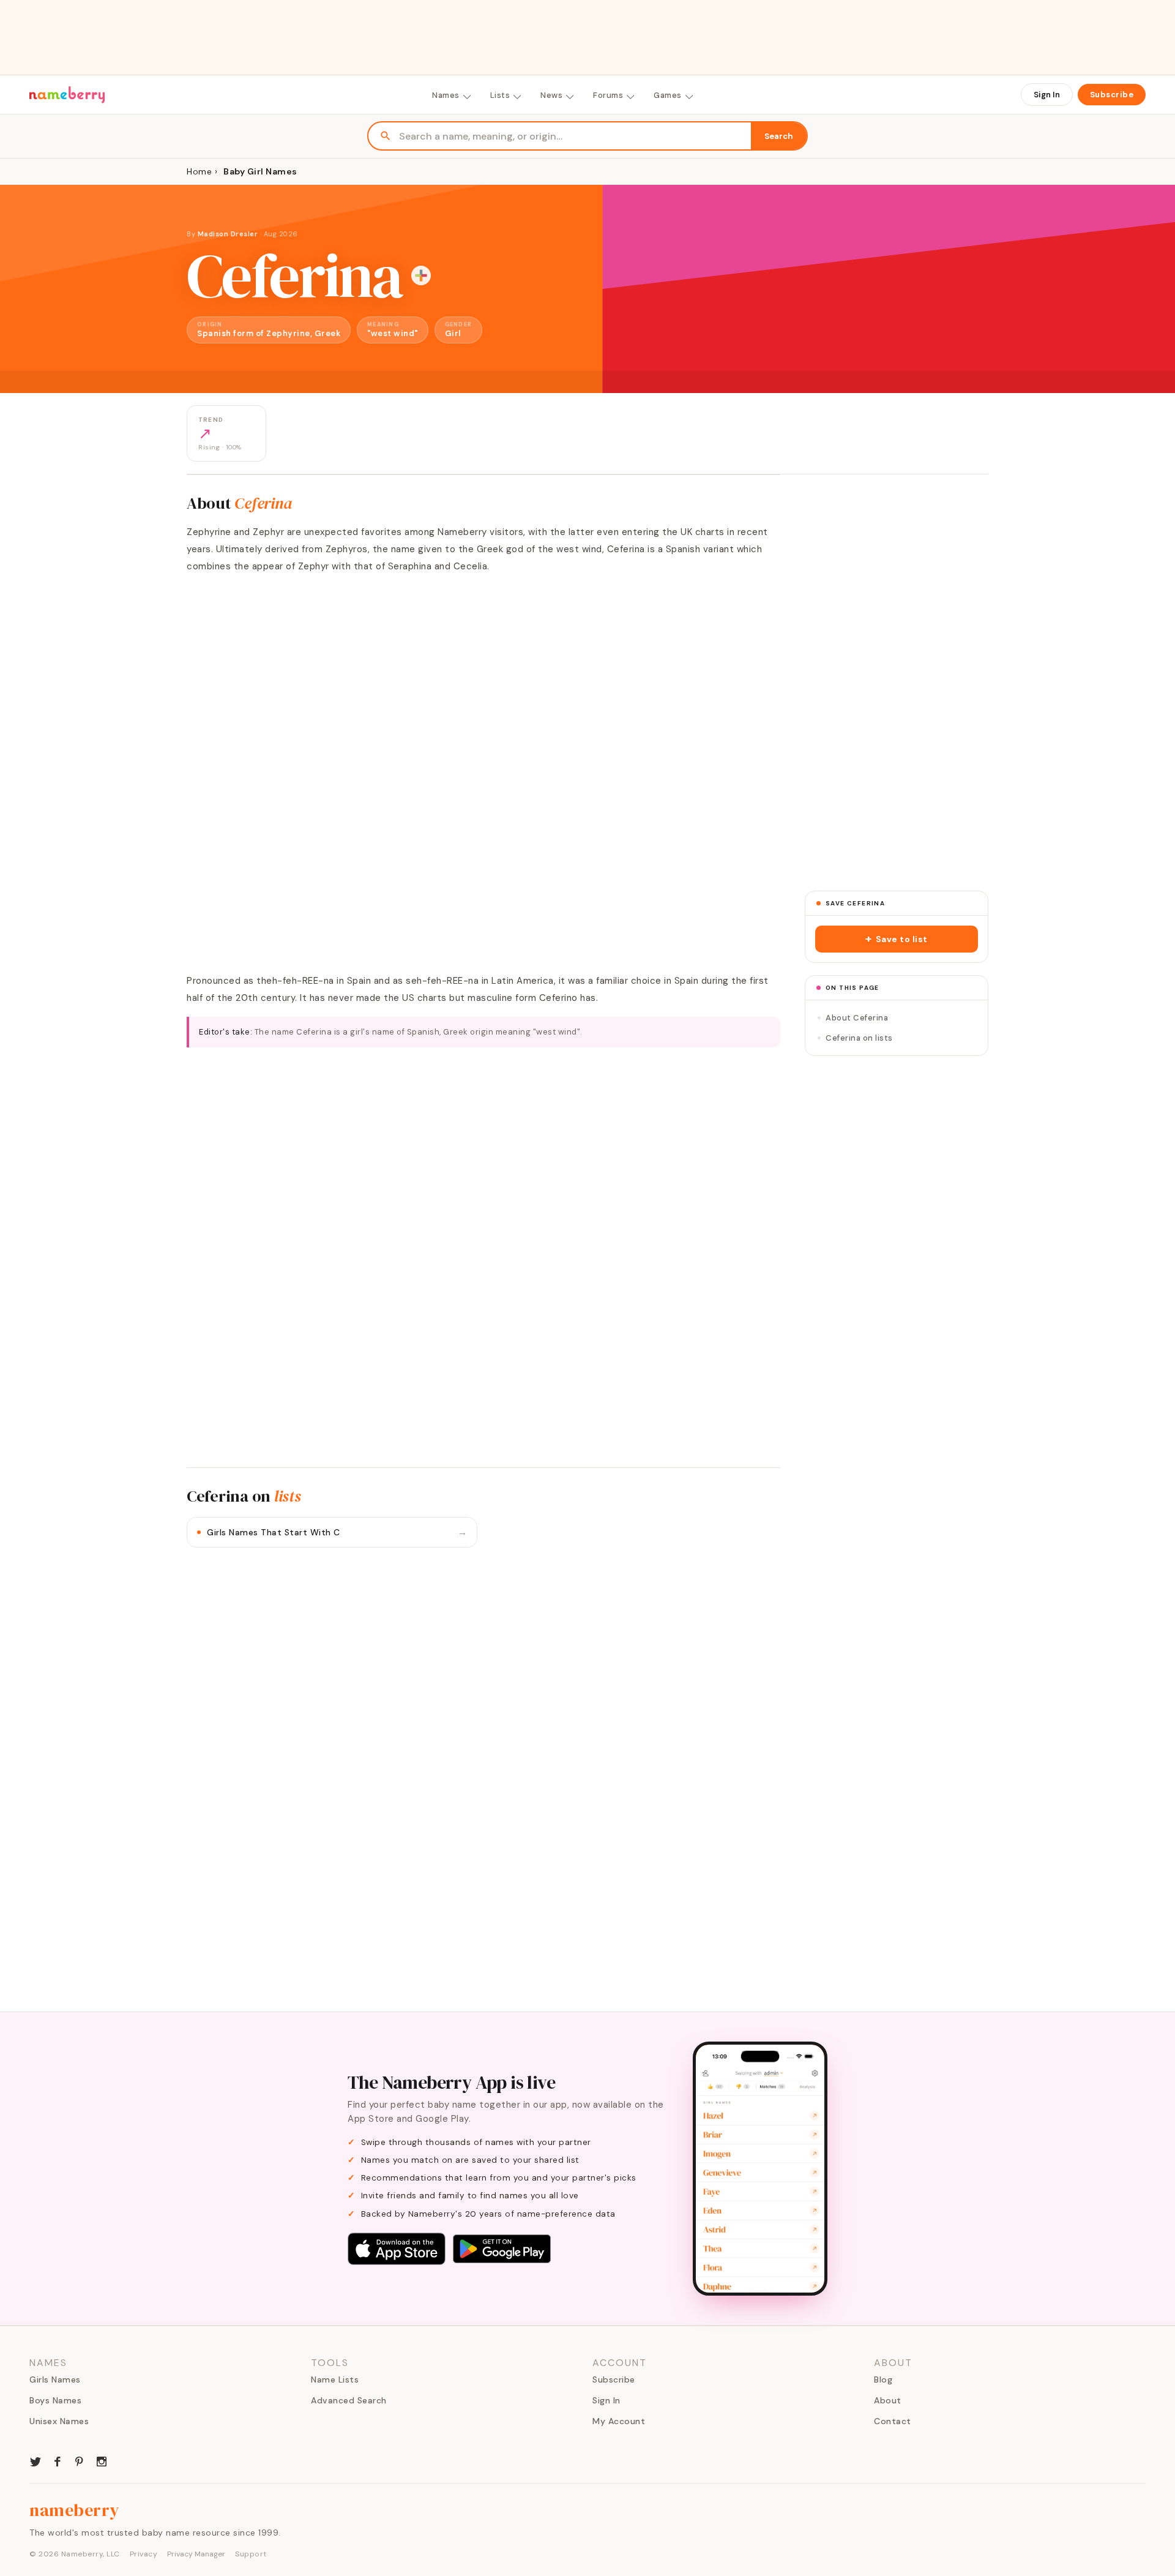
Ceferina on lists (859, 1038)
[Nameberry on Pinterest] (80, 2460)
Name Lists (335, 2379)
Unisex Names (59, 2421)
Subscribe (1112, 95)
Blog (883, 2379)
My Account (619, 2421)
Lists (500, 95)
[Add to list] (421, 275)
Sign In (1047, 95)
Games (668, 95)
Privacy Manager (196, 2554)
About (888, 2400)
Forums (608, 95)
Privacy (144, 2554)
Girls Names (55, 2379)
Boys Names (55, 2400)
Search (779, 136)
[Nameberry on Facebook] (58, 2460)
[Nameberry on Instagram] (102, 2460)
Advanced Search (349, 2400)
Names (446, 95)
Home (199, 171)
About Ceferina (857, 1018)
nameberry (75, 2510)
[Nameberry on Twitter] (35, 2460)
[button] (897, 939)
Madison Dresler (228, 234)
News (551, 95)
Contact (893, 2421)
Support (251, 2554)
